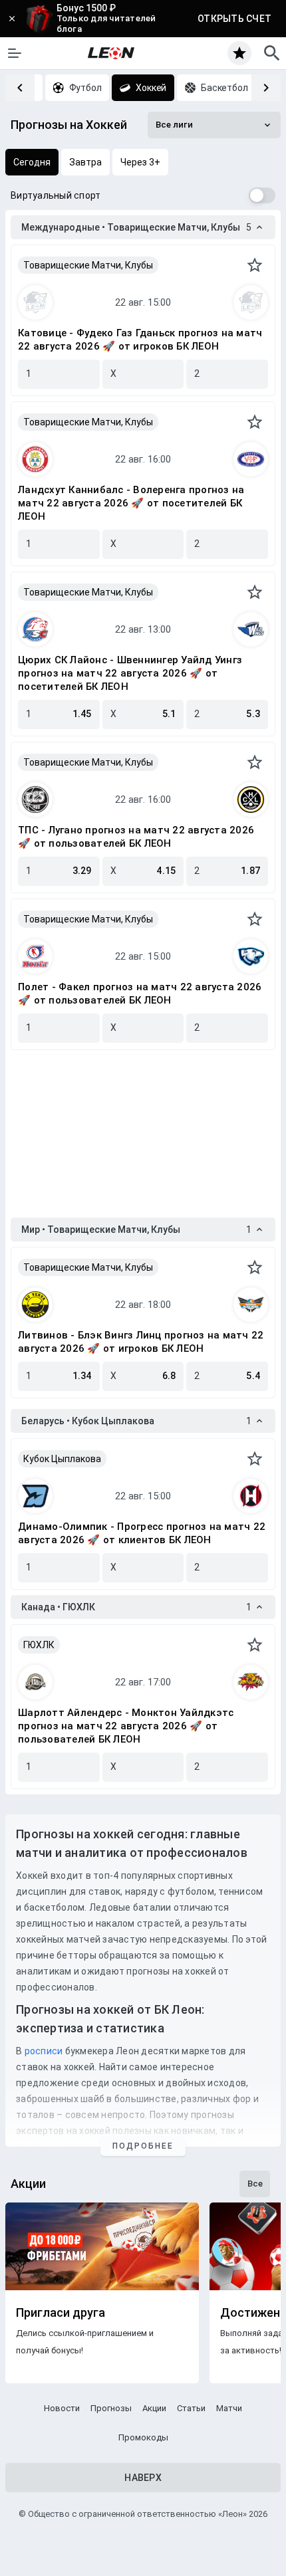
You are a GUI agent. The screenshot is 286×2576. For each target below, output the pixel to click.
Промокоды (143, 2437)
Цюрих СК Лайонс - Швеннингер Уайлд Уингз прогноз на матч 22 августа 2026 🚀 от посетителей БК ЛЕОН (130, 673)
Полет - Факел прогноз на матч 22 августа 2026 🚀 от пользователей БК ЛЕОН (140, 994)
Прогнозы (111, 2408)
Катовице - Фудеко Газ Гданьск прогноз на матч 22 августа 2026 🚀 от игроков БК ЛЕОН (140, 340)
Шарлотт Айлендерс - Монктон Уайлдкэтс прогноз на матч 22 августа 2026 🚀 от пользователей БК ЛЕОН (126, 1726)
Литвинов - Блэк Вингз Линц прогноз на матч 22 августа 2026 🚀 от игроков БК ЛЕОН (141, 1342)
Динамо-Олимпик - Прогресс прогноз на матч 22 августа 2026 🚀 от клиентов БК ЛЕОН (142, 1533)
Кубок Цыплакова (62, 1459)
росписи (44, 2051)
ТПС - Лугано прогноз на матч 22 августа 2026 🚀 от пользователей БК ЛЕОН (136, 837)
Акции (154, 2408)
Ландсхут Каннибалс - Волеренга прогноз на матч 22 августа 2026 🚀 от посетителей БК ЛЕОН (131, 503)
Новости (62, 2408)
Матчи (229, 2408)
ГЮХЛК (39, 1645)
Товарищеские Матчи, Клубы (88, 265)
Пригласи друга (61, 2313)
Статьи (191, 2408)
